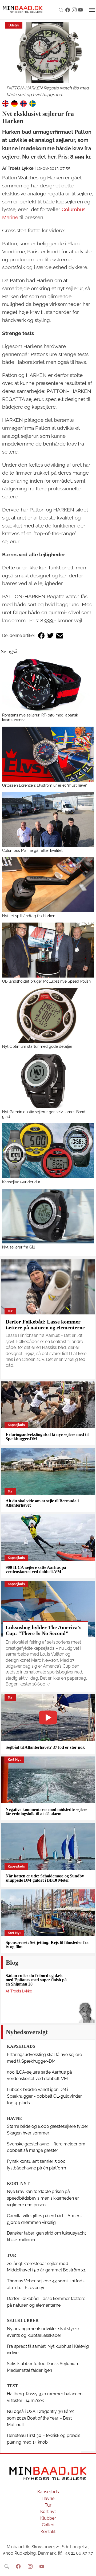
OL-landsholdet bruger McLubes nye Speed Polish (46, 981)
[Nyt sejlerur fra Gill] (48, 1216)
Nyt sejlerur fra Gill (19, 1247)
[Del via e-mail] (59, 636)
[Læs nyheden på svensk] (33, 103)
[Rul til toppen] (88, 2568)
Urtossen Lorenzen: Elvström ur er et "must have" (45, 785)
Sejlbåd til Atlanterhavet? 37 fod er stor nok (45, 1747)
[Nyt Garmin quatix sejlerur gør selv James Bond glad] (48, 1081)
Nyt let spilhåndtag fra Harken (29, 916)
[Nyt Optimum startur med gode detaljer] (48, 1015)
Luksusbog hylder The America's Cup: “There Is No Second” (43, 1630)
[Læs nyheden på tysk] (14, 103)
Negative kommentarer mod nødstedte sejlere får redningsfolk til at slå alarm (46, 1812)
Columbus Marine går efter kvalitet (32, 850)
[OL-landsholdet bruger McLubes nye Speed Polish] (48, 950)
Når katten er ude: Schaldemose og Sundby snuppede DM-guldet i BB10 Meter (45, 1878)
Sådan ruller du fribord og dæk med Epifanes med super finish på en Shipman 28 (36, 1980)
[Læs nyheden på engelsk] (5, 103)
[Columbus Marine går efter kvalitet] (48, 820)
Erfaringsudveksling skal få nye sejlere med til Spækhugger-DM (47, 1437)
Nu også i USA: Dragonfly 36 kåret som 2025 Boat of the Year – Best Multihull (40, 2418)
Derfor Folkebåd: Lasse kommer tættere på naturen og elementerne (45, 1325)
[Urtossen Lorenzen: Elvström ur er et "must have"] (48, 754)
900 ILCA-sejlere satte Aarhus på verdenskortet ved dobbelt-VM (36, 1569)
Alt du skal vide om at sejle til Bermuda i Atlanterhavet (42, 1503)
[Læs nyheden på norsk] (23, 103)
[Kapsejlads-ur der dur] (48, 1151)
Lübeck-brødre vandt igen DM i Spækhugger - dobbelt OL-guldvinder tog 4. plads (44, 2096)
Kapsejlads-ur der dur (21, 1182)
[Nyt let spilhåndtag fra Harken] (48, 885)
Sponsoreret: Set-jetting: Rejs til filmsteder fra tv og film (47, 1945)
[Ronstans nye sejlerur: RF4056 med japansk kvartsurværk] (48, 684)
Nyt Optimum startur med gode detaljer (37, 1046)
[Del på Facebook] (41, 636)
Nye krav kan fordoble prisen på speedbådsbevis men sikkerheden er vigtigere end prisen (43, 2198)
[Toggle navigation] (92, 10)
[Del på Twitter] (50, 636)
